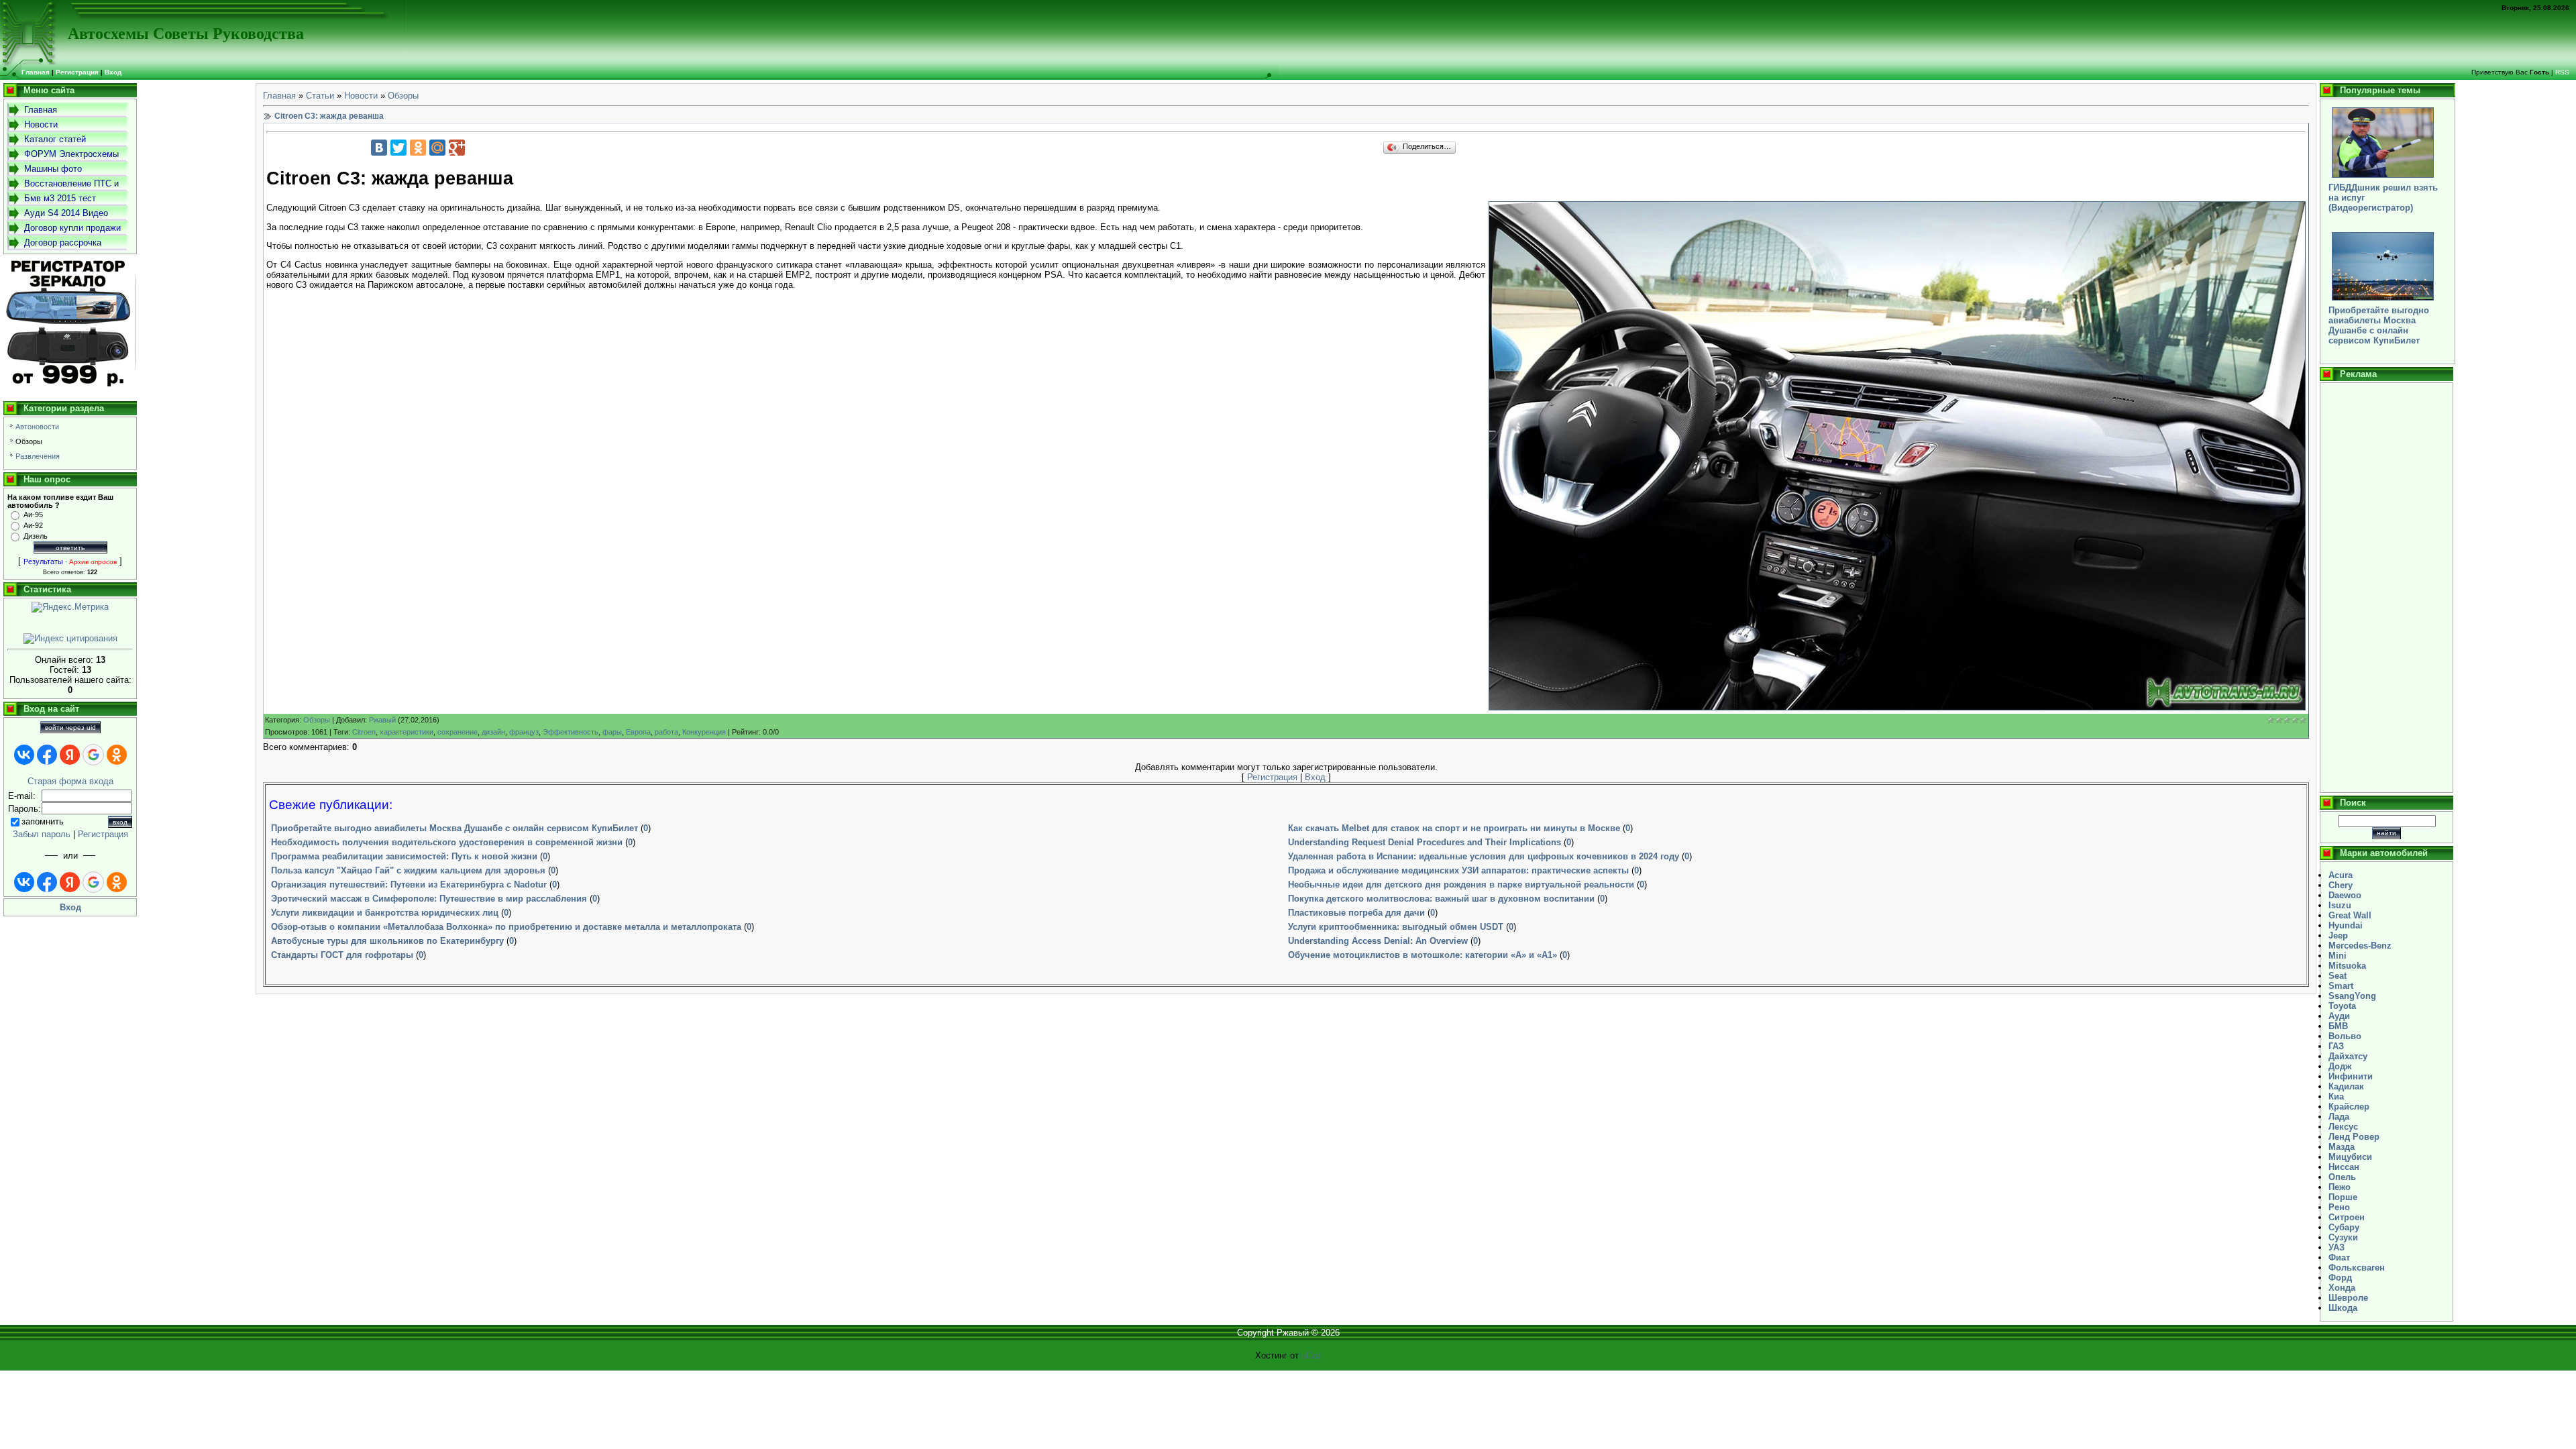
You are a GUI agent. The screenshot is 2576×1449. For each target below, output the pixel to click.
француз (524, 732)
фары (612, 732)
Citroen (364, 732)
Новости (361, 96)
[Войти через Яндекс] (70, 755)
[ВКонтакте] (379, 148)
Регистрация (77, 72)
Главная (279, 96)
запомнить (43, 821)
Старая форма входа (70, 781)
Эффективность (571, 732)
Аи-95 (33, 515)
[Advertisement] (2386, 588)
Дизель (36, 536)
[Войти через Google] (93, 755)
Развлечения (38, 456)
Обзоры (29, 441)
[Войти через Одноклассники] (117, 755)
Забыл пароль (42, 834)
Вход (113, 72)
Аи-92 (33, 525)
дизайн (493, 732)
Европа (638, 732)
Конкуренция (704, 732)
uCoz (1311, 1355)
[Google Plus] (457, 148)
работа (666, 732)
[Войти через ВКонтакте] (24, 755)
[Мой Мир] (437, 148)
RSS (2562, 72)
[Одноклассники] (418, 148)
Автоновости (37, 427)
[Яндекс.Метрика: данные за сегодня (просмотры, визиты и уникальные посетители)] (70, 607)
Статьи (320, 96)
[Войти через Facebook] (47, 755)
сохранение (458, 732)
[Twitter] (398, 148)
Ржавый (382, 720)
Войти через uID (70, 728)
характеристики (407, 732)
